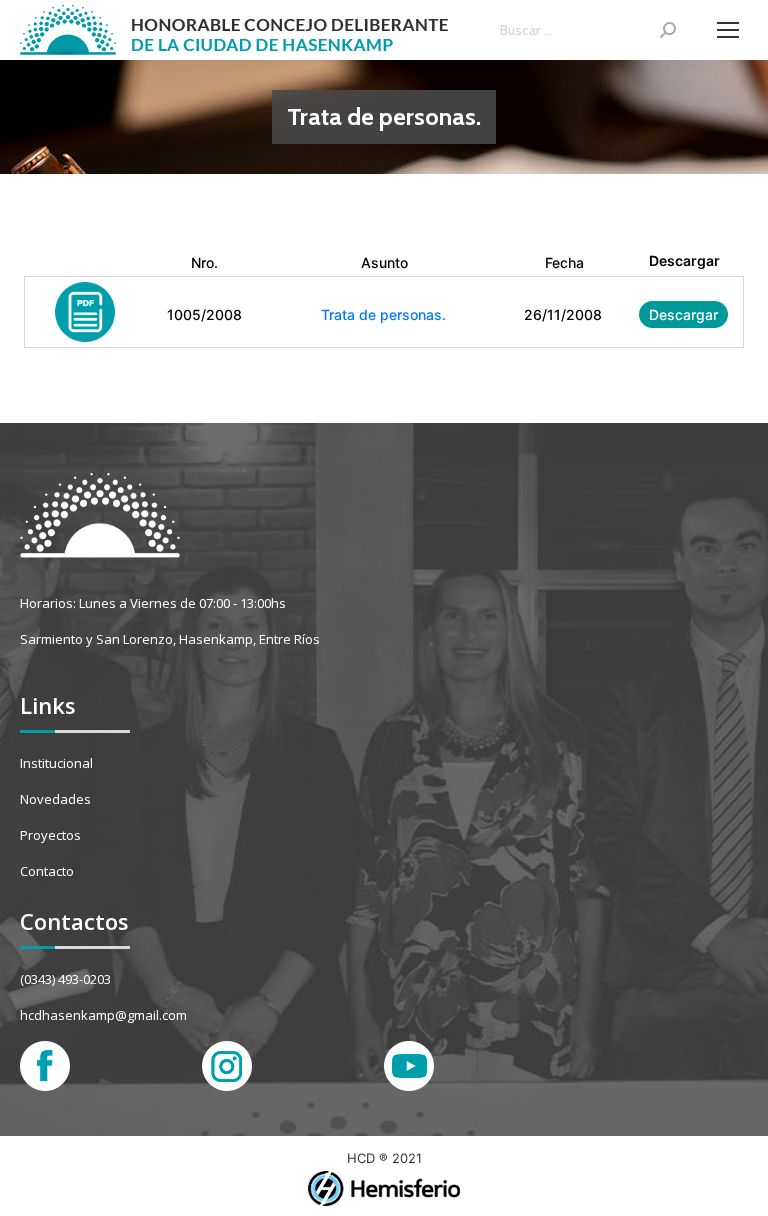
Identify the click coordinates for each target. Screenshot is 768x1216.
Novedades (55, 799)
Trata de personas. (383, 314)
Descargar (683, 314)
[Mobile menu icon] (728, 30)
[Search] (668, 30)
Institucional (56, 763)
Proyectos (50, 835)
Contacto (47, 871)
